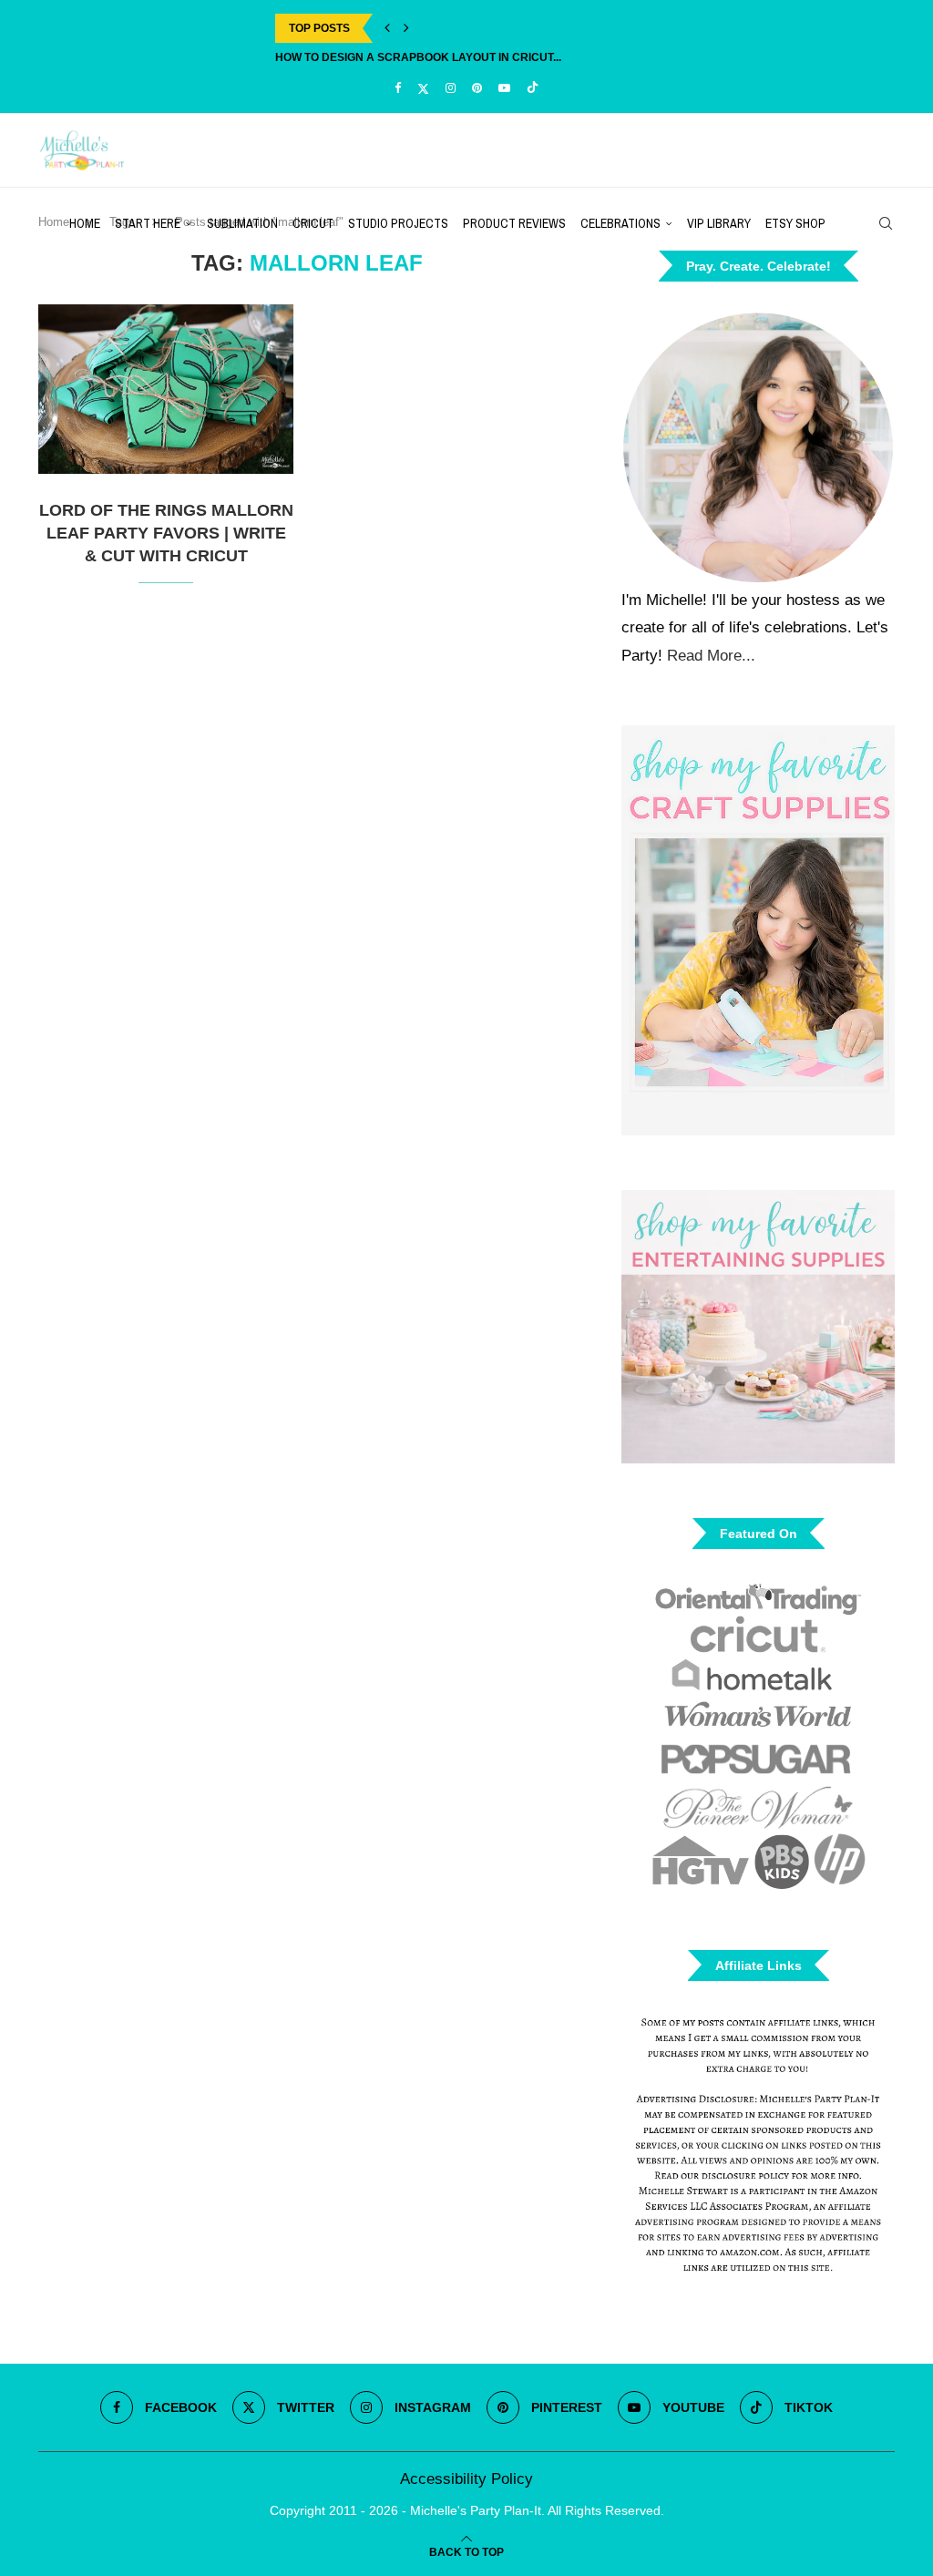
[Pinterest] (477, 88)
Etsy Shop (795, 223)
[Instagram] (451, 88)
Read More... (711, 656)
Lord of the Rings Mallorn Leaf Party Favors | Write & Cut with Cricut (166, 533)
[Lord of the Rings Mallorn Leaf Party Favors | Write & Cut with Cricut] (166, 390)
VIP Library (719, 223)
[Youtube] (504, 88)
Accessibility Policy (466, 2479)
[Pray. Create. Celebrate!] (758, 446)
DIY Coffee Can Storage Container (383, 57)
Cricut (313, 223)
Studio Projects (398, 223)
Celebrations (620, 223)
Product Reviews (514, 223)
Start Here (148, 223)
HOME (85, 223)
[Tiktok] (533, 88)
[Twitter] (423, 88)
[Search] (886, 223)
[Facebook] (398, 88)
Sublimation (242, 223)
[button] (387, 28)
